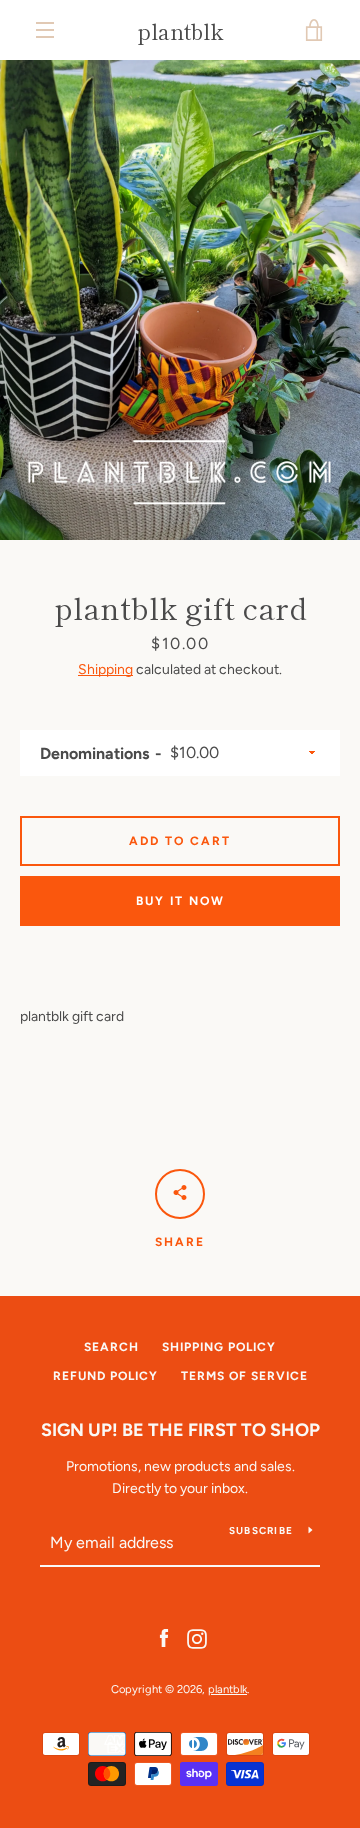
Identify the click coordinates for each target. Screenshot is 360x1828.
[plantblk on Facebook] (164, 1637)
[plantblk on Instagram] (197, 1637)
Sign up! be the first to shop (180, 1430)
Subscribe (261, 1530)
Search (111, 1347)
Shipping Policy (219, 1347)
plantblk (180, 30)
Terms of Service (244, 1376)
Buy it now (180, 901)
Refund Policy (105, 1376)
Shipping (105, 669)
